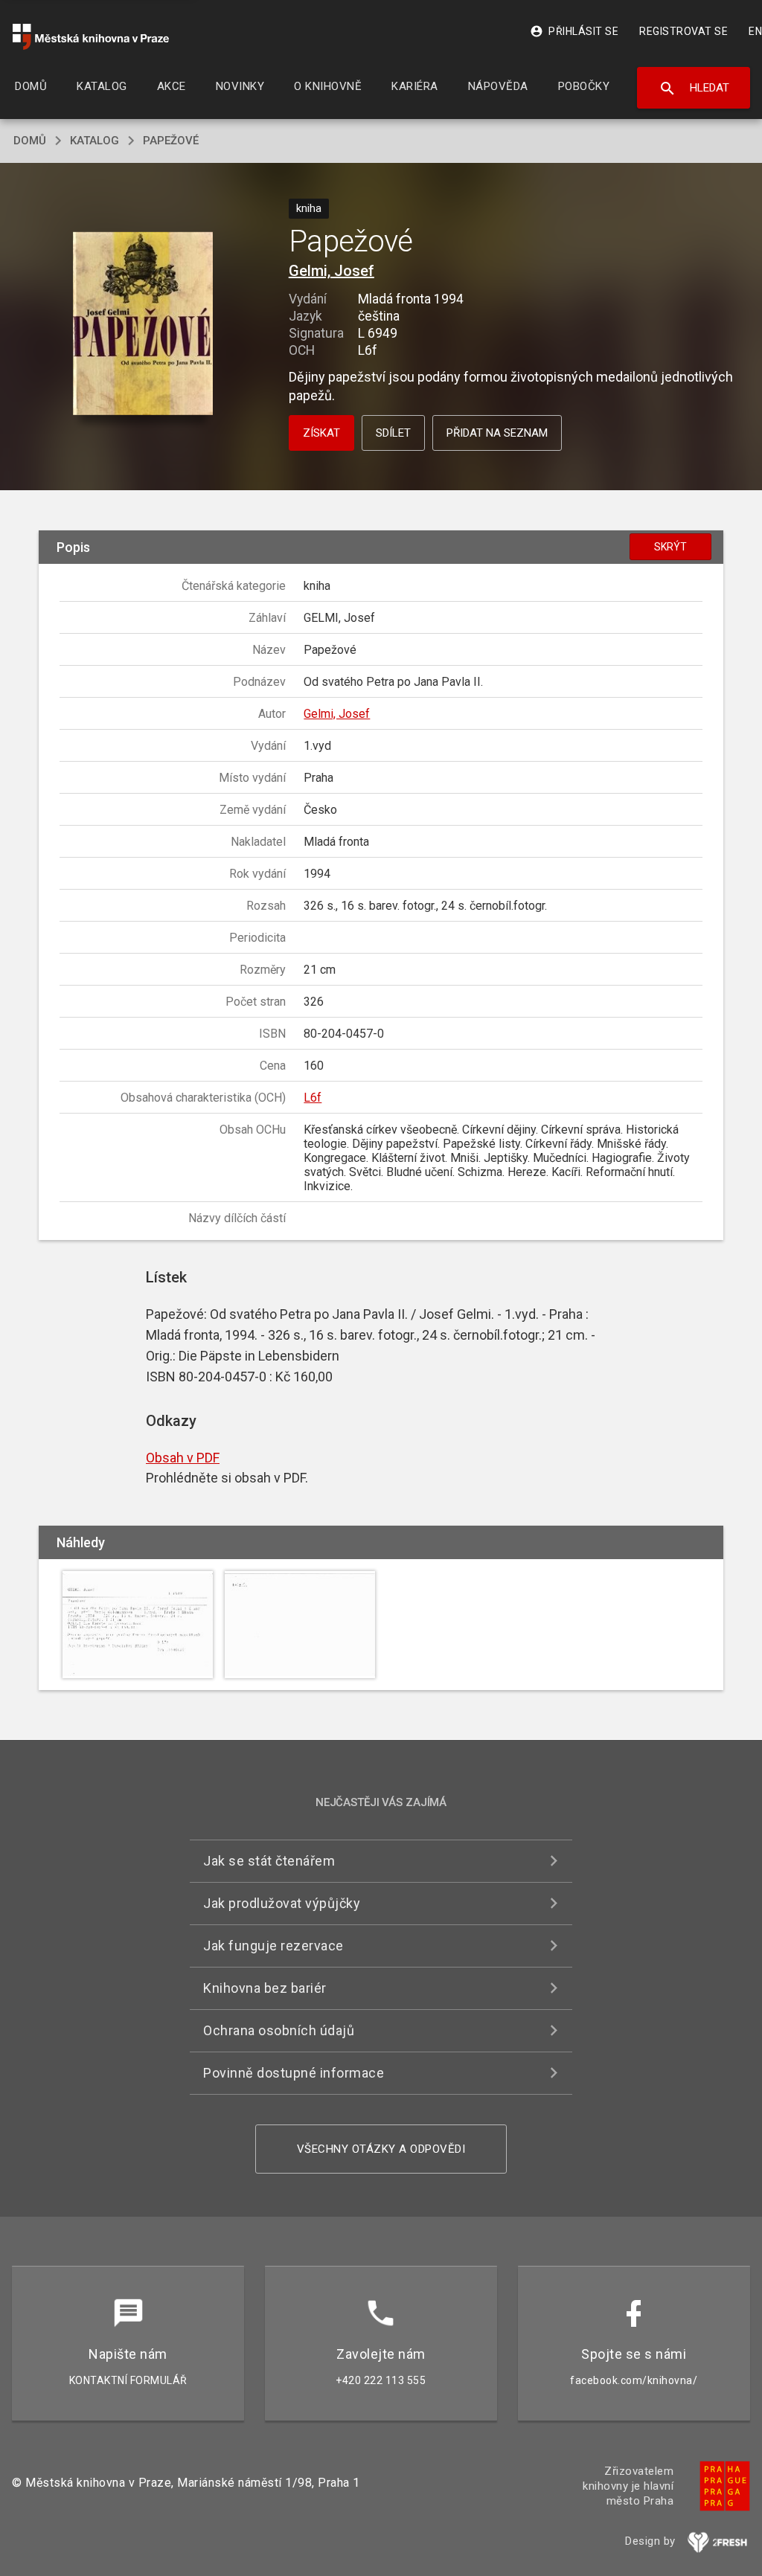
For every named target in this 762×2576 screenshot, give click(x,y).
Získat (321, 433)
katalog (95, 141)
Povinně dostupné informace (294, 2073)
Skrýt (670, 547)
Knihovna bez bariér (265, 1988)
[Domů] (91, 37)
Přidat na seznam (497, 433)
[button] (143, 325)
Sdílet (393, 433)
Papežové (171, 141)
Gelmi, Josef (332, 271)
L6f (313, 1098)
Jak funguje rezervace (273, 1946)
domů (30, 141)
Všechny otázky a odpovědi (381, 2149)
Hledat (694, 89)
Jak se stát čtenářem (269, 1861)
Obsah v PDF (183, 1458)
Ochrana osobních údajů (279, 2030)
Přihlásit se (574, 31)
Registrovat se (683, 31)
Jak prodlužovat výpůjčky (282, 1903)
